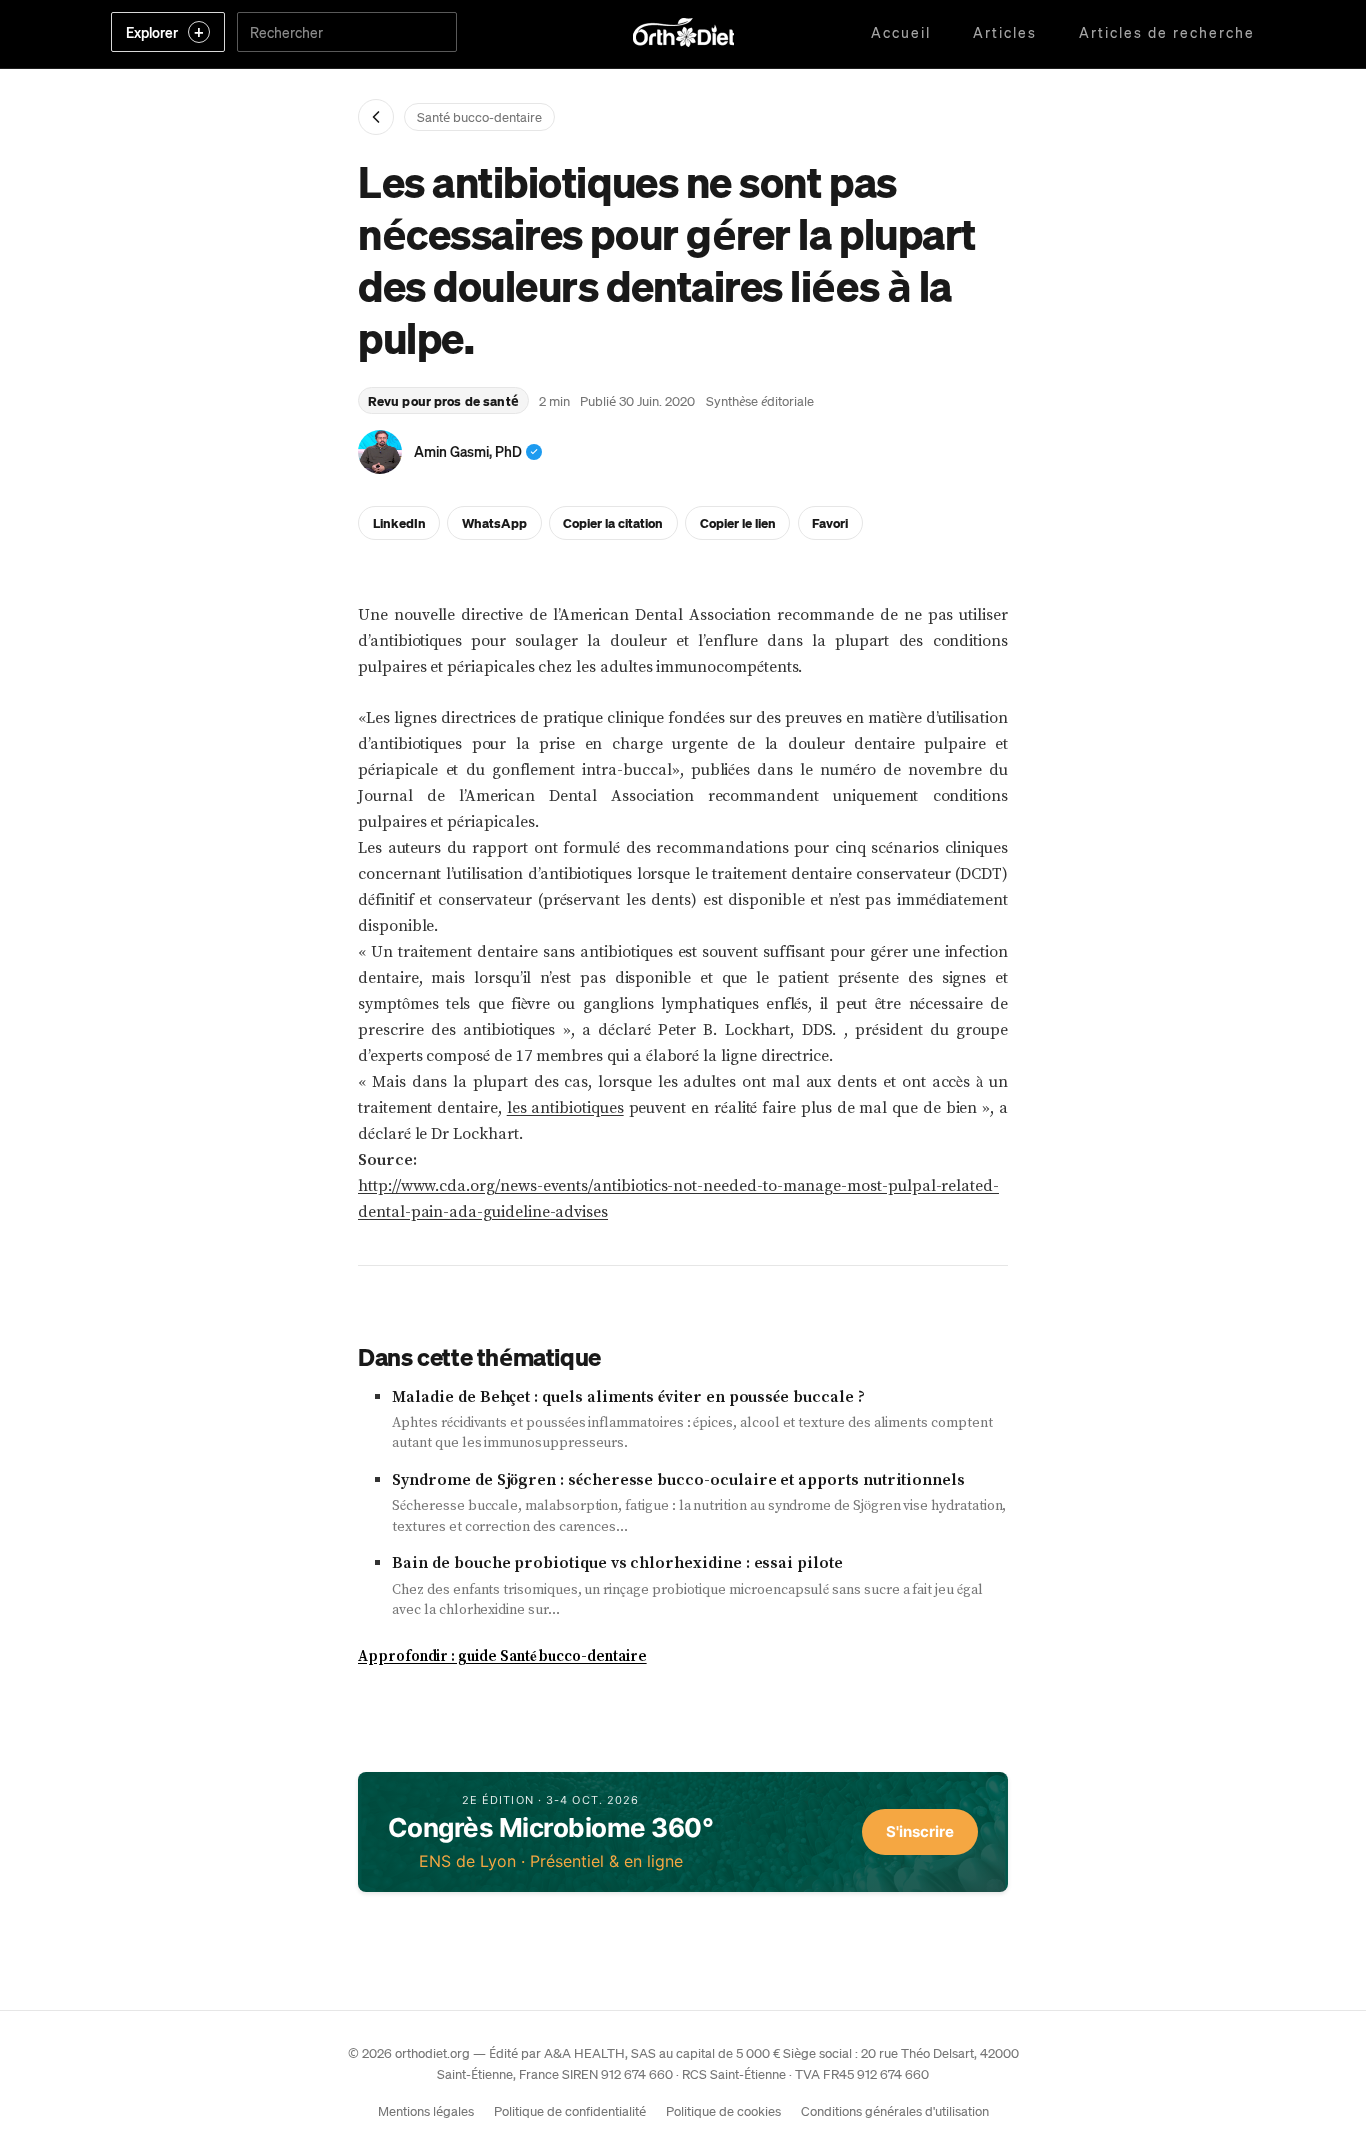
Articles (1005, 32)
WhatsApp (494, 522)
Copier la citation (613, 522)
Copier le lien (738, 522)
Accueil (901, 32)
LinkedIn (399, 522)
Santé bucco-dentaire (479, 116)
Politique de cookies (723, 2110)
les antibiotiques (565, 1108)
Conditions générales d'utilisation (895, 2110)
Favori (830, 522)
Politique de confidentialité (570, 2110)
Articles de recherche (1167, 32)
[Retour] (376, 117)
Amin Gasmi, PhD (468, 451)
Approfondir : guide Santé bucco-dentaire (502, 1656)
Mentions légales (426, 2110)
